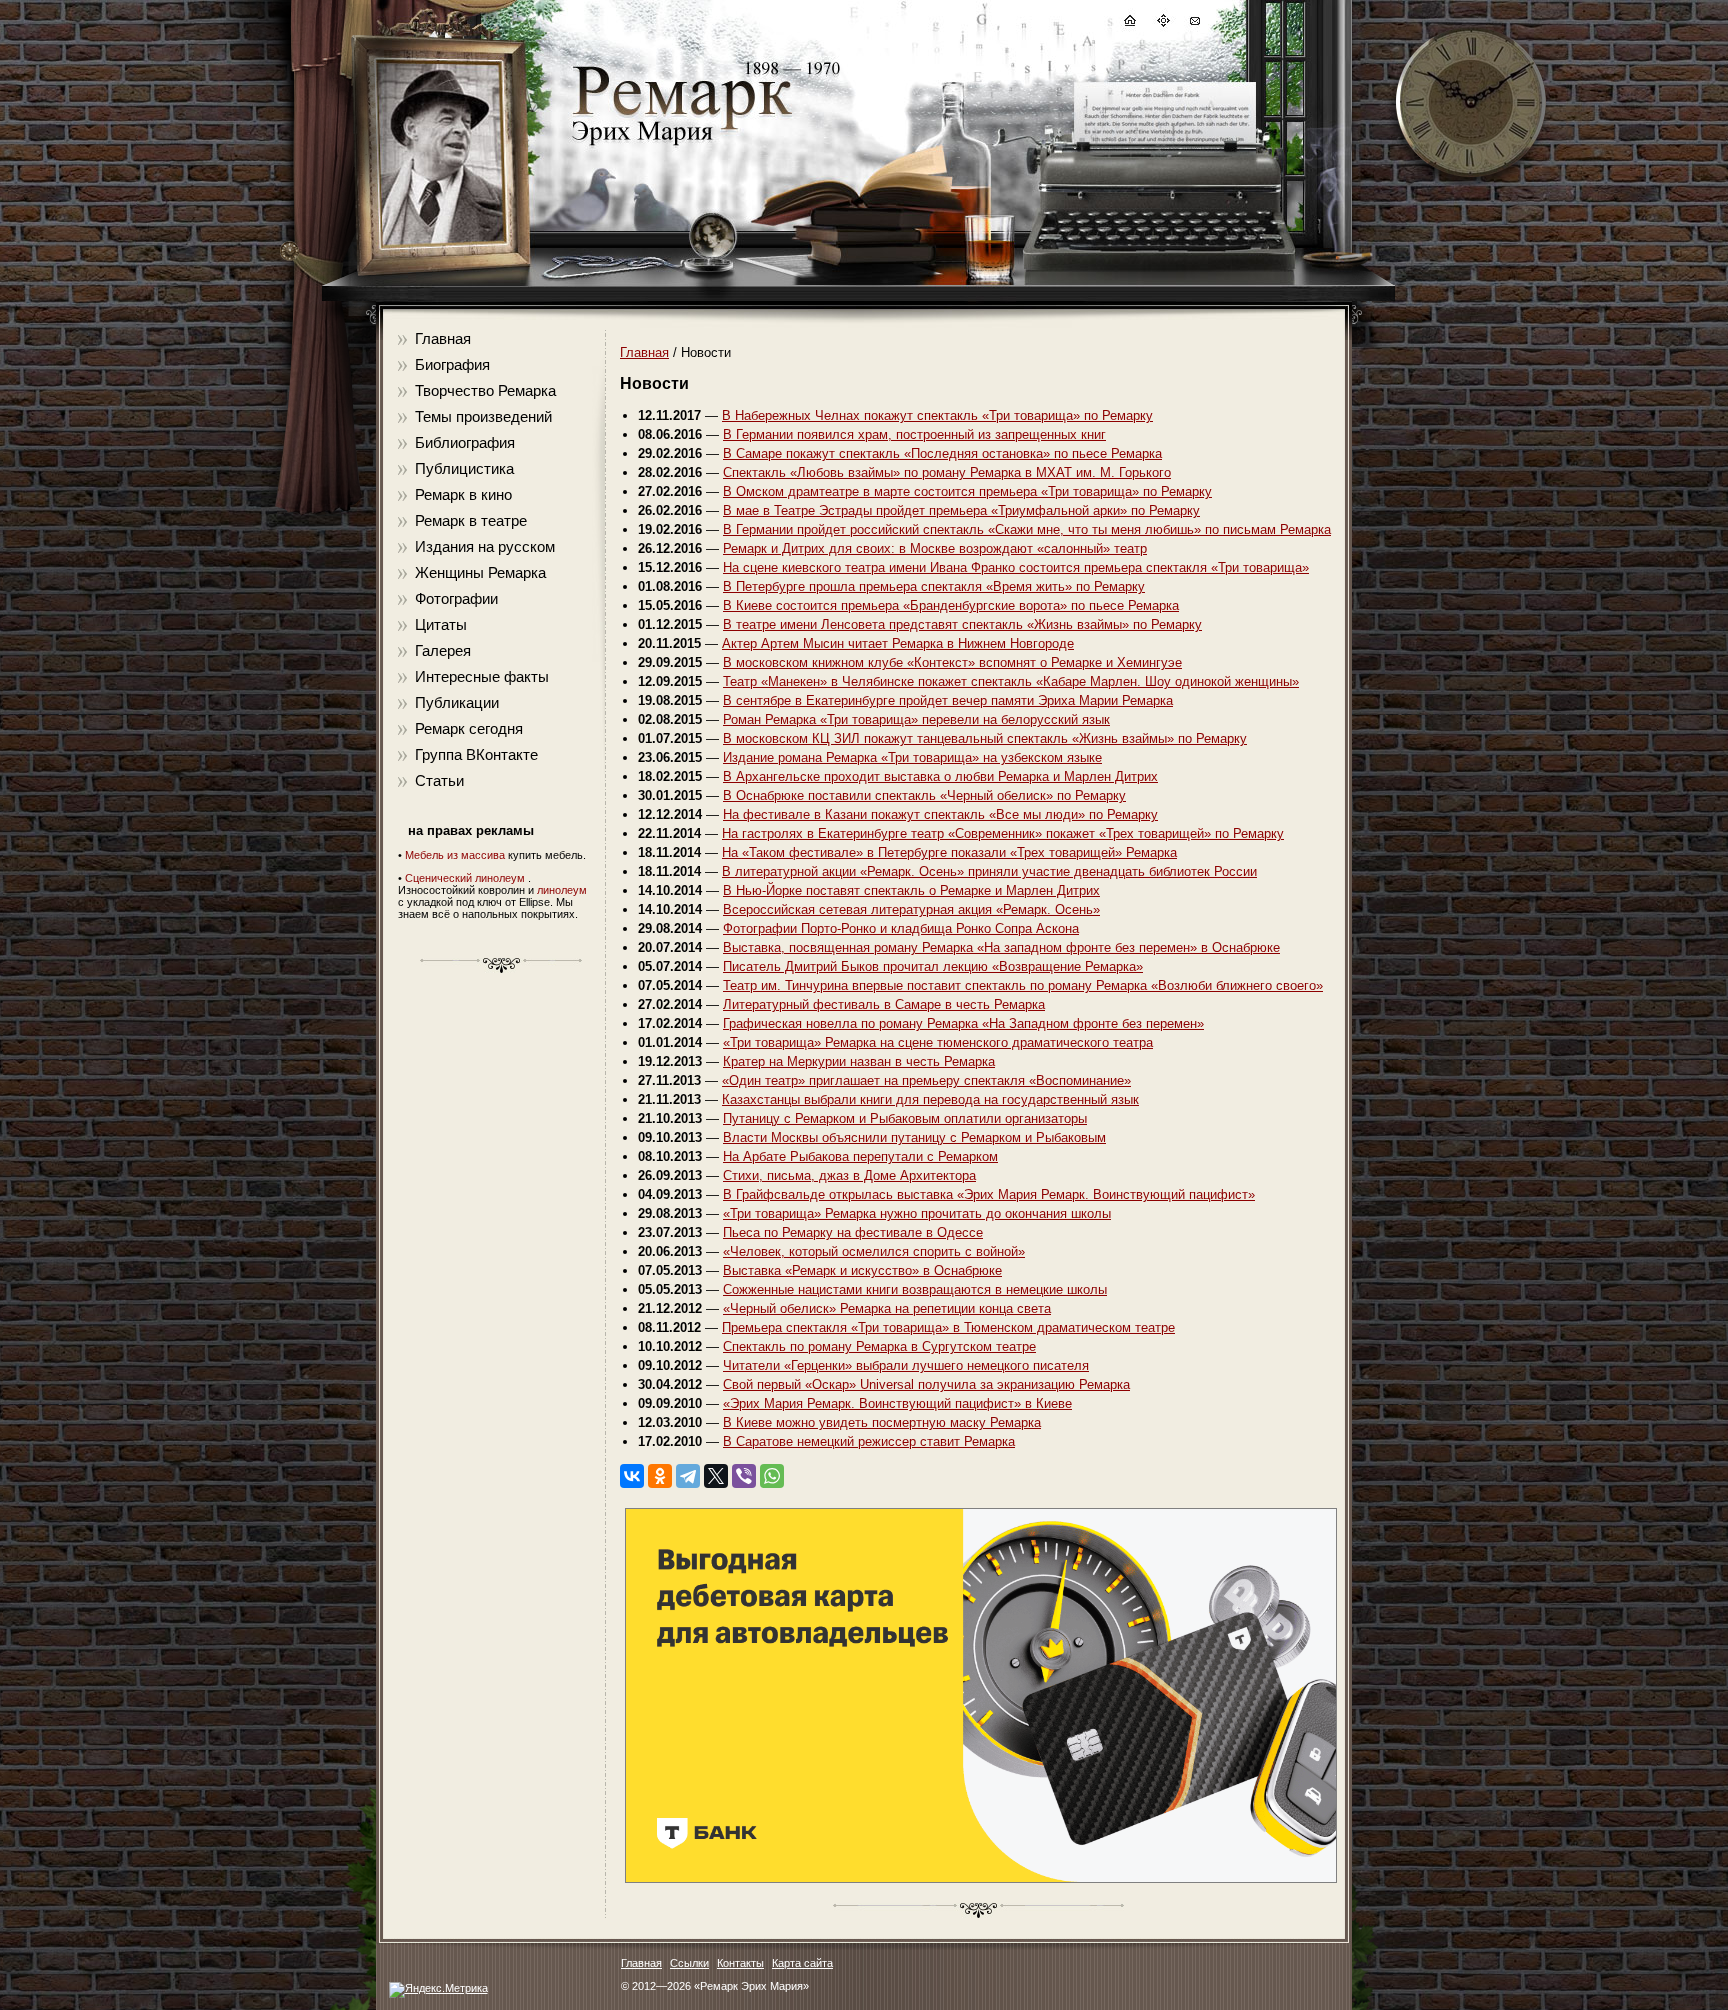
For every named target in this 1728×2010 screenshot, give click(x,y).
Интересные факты (482, 676)
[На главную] (1129, 23)
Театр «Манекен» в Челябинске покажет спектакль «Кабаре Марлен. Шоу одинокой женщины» (1011, 681)
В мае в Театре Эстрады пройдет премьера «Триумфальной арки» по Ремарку (961, 510)
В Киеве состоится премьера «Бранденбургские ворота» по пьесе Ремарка (951, 605)
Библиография (465, 442)
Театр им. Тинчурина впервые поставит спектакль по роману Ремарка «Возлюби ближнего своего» (1023, 985)
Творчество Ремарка (485, 390)
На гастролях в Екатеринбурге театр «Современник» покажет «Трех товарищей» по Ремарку (1003, 833)
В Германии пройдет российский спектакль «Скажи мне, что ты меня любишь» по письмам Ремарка (1027, 529)
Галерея (443, 650)
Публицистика (464, 468)
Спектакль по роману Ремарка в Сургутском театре (879, 1346)
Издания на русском (485, 546)
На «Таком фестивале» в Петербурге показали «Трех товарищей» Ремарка (949, 852)
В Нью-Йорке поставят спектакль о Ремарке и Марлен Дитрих (911, 890)
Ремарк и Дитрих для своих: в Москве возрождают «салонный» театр (935, 548)
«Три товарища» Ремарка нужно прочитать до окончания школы (917, 1213)
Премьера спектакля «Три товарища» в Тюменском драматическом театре (948, 1327)
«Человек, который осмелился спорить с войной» (874, 1251)
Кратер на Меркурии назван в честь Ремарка (859, 1061)
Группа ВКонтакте (476, 754)
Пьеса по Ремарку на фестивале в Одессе (853, 1232)
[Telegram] (688, 1476)
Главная (443, 338)
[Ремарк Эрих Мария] (681, 145)
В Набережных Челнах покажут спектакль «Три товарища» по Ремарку (937, 415)
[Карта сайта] (1162, 23)
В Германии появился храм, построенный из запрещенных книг (914, 434)
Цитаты (441, 624)
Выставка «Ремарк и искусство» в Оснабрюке (862, 1270)
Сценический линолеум (465, 878)
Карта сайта (802, 1963)
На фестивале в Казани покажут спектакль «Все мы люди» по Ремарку (940, 814)
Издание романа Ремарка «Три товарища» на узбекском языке (912, 757)
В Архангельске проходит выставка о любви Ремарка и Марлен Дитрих (940, 776)
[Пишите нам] (1194, 23)
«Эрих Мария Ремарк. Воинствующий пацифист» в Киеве (897, 1403)
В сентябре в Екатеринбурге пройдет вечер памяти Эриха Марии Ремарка (948, 700)
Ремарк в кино (463, 494)
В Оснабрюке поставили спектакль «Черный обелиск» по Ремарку (924, 795)
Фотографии (456, 598)
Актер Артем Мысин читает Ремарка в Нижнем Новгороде (898, 643)
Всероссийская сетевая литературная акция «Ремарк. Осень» (911, 909)
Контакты (740, 1963)
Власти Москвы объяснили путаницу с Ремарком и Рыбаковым (914, 1137)
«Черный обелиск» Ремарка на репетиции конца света (887, 1308)
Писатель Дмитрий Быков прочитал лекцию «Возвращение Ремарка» (933, 966)
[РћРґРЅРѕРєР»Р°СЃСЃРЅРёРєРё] (660, 1476)
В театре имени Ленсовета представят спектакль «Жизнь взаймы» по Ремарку (962, 624)
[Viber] (744, 1476)
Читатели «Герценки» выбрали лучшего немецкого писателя (906, 1365)
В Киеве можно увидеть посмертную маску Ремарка (882, 1422)
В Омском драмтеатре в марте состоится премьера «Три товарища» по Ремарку (967, 491)
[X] (716, 1476)
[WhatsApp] (772, 1476)
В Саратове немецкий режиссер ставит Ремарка (869, 1441)
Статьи (439, 780)
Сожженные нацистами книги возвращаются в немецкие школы (915, 1289)
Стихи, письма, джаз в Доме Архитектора (849, 1175)
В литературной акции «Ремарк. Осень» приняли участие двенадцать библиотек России (989, 871)
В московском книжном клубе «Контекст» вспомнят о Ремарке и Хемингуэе (952, 662)
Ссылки (689, 1963)
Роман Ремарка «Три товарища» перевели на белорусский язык (916, 719)
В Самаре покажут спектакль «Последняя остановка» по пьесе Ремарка (942, 453)
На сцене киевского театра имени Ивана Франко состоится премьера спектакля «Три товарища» (1016, 567)
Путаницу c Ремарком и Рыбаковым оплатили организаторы (905, 1118)
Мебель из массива (455, 855)
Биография (452, 364)
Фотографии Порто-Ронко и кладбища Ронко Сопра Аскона (901, 928)
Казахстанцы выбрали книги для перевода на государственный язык (930, 1099)
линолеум (562, 890)
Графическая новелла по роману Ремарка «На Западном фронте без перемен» (963, 1023)
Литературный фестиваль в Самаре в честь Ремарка (884, 1004)
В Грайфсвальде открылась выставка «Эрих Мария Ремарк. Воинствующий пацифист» (989, 1194)
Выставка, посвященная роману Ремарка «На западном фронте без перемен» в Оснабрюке (1001, 947)
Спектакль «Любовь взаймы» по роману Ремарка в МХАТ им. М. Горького (947, 472)
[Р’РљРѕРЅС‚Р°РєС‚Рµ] (632, 1476)
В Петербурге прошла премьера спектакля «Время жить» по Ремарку (934, 586)
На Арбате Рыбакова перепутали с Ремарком (860, 1156)
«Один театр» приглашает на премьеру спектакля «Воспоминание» (926, 1080)
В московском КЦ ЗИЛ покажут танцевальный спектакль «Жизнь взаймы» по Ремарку (985, 738)
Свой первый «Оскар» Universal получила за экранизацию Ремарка (926, 1384)
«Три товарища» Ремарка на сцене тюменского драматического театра (938, 1042)
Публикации (457, 702)
